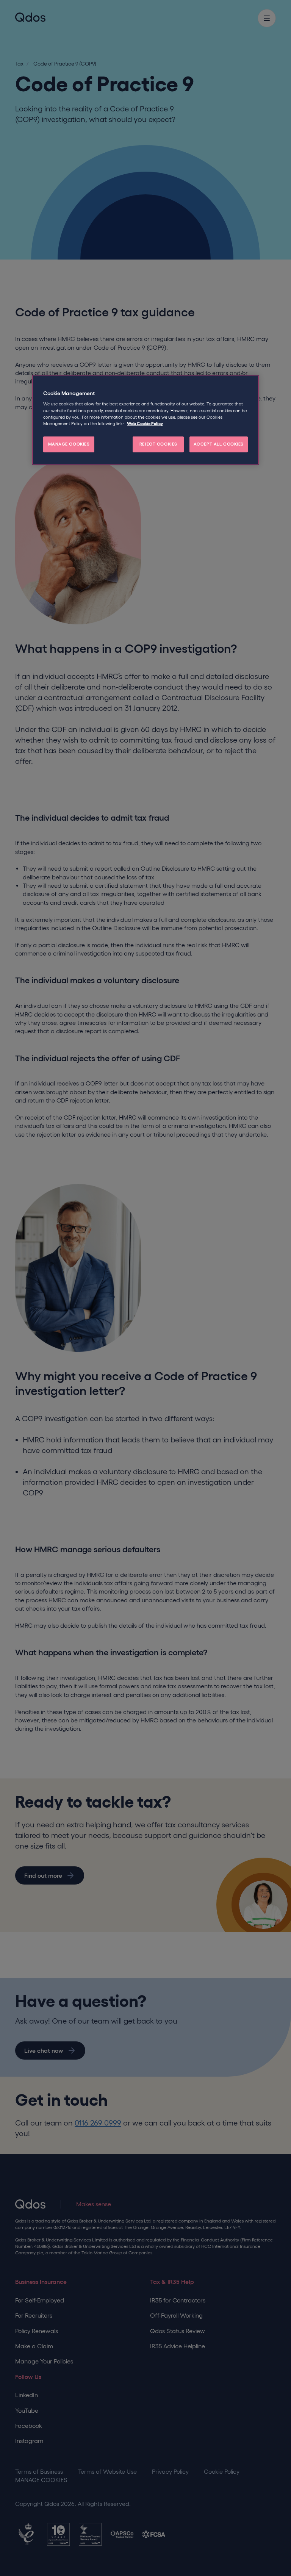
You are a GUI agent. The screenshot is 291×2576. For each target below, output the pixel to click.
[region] (145, 420)
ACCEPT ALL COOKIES (219, 444)
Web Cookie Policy (145, 424)
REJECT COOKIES (158, 444)
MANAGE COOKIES (69, 444)
